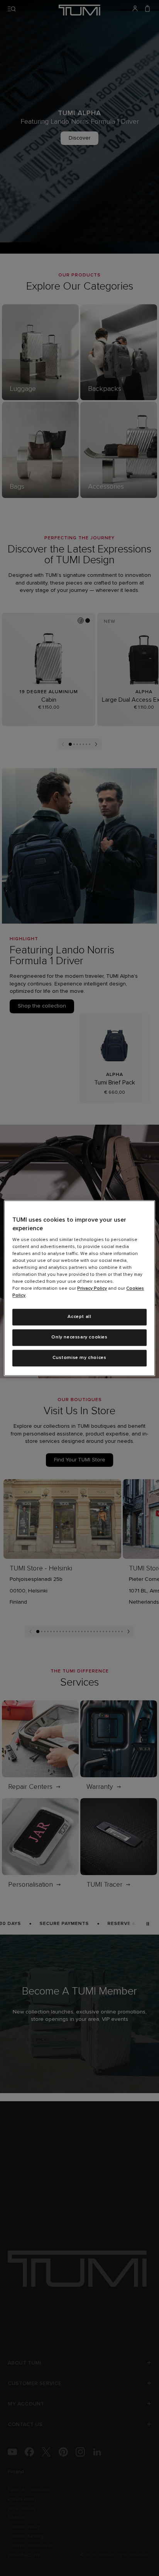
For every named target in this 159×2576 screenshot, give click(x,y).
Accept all (79, 1317)
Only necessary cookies (79, 1337)
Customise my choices (79, 1358)
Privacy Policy (92, 1289)
